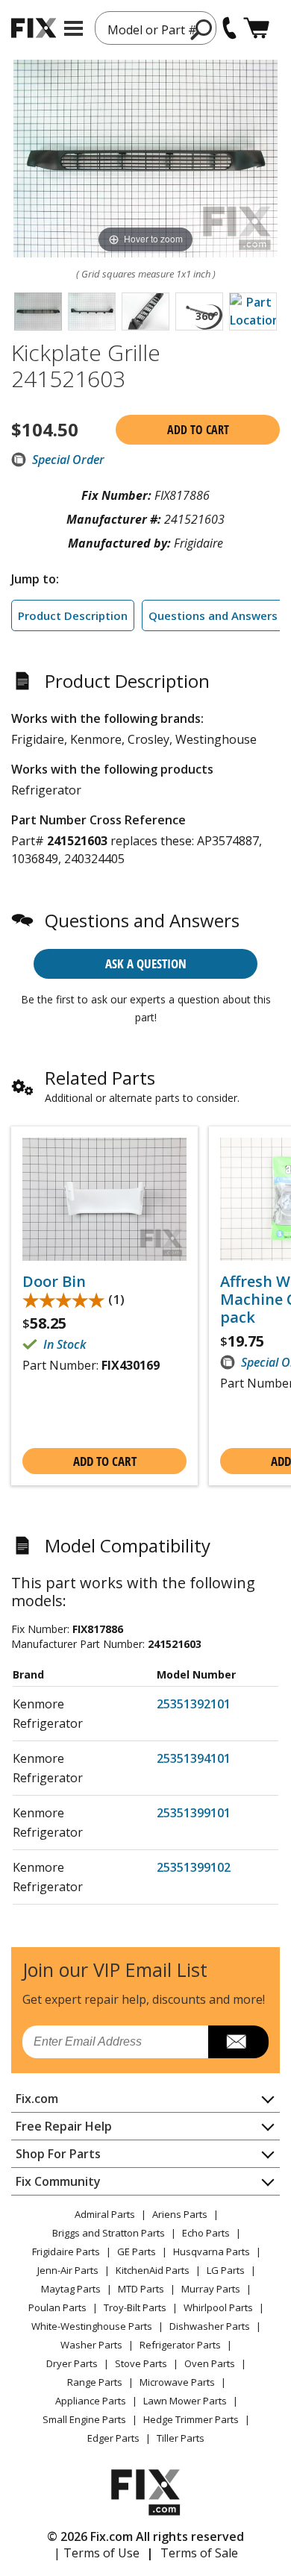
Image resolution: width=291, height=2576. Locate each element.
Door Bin (54, 1282)
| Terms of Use (97, 2553)
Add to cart (198, 430)
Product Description (73, 615)
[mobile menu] (73, 28)
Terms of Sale (199, 2553)
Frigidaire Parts (66, 2251)
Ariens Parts (180, 2214)
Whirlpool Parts (218, 2307)
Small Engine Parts (84, 2419)
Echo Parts (206, 2233)
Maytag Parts (71, 2289)
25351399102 (194, 1867)
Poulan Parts (57, 2307)
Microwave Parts (177, 2382)
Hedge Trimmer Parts (191, 2419)
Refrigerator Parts (180, 2345)
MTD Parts (141, 2289)
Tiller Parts (181, 2438)
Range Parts (95, 2382)
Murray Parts (211, 2289)
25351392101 (194, 1704)
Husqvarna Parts (212, 2251)
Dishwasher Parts (210, 2326)
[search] (202, 29)
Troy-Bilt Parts (135, 2307)
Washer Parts (91, 2345)
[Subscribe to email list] (238, 2042)
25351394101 (194, 1758)
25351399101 (194, 1813)
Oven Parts (210, 2363)
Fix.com (37, 2099)
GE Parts (137, 2251)
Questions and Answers (213, 615)
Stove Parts (141, 2363)
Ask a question (146, 963)
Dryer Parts (72, 2363)
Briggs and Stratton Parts (109, 2233)
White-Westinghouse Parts (92, 2326)
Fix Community (58, 2181)
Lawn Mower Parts (185, 2401)
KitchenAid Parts (153, 2270)
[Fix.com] (34, 28)
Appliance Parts (91, 2401)
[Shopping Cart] (256, 28)
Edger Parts (113, 2438)
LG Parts (226, 2270)
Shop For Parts (58, 2154)
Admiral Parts (105, 2214)
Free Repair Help (64, 2126)
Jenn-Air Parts (68, 2270)
